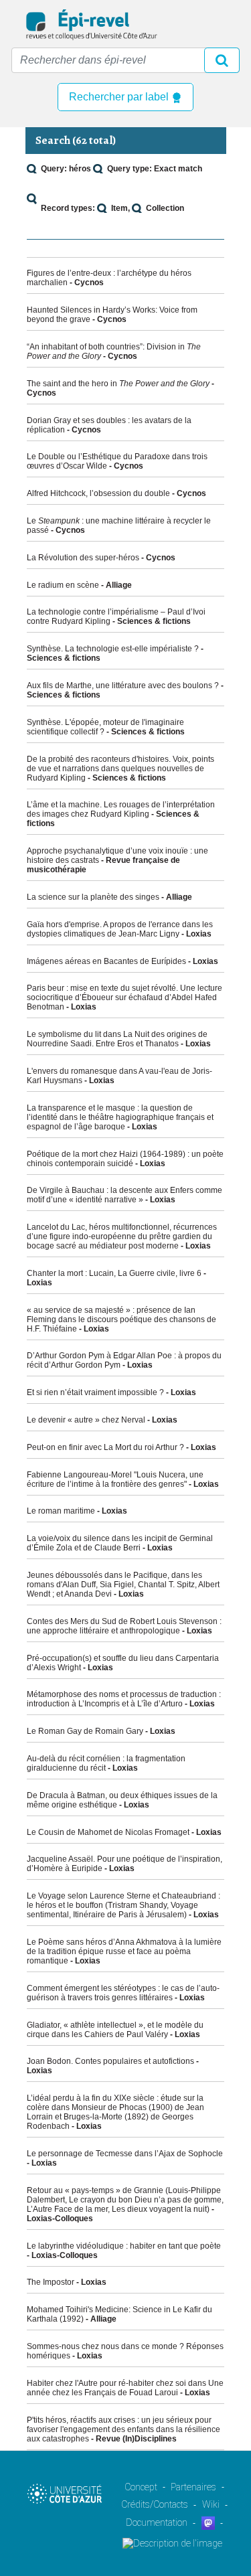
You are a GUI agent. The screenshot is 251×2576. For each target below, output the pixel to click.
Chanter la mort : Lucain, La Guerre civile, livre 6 (114, 1273)
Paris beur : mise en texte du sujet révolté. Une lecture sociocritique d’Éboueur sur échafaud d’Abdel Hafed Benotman (124, 997)
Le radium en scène (63, 585)
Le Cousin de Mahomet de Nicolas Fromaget (108, 1832)
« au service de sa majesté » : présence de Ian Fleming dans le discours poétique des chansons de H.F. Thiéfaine (121, 1319)
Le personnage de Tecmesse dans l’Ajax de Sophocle (125, 2154)
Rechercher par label (120, 97)
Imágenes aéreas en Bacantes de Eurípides (106, 961)
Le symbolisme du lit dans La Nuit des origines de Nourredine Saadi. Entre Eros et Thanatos (117, 1039)
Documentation (157, 2522)
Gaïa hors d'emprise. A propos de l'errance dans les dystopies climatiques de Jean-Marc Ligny (120, 929)
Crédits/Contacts (155, 2504)
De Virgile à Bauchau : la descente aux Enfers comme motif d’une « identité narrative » (124, 1195)
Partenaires (193, 2487)
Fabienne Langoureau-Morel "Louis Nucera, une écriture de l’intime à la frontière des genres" (115, 1479)
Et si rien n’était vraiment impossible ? (95, 1392)
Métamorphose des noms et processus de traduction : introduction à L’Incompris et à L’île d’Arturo (124, 1699)
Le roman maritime (61, 1511)
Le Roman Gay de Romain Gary (85, 1731)
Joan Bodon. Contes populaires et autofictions (110, 2061)
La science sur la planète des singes (93, 897)
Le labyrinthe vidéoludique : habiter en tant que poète (124, 2246)
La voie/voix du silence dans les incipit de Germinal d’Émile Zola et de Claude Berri (120, 1543)
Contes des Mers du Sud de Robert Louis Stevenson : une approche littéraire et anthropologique (124, 1626)
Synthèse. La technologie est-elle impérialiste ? (113, 649)
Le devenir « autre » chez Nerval (86, 1420)
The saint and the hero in (118, 384)
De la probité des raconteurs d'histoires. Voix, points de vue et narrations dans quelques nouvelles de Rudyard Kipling (120, 769)
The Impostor (51, 2282)
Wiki (211, 2504)
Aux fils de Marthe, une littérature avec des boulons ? (123, 686)
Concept (141, 2487)
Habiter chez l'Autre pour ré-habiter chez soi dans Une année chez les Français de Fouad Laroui (125, 2388)
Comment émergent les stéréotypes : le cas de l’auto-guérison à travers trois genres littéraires (123, 1993)
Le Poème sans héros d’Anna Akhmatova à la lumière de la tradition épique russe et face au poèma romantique (124, 1951)
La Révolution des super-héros (83, 558)
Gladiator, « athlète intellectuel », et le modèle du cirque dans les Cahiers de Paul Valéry (115, 2030)
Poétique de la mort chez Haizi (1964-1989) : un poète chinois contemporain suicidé (125, 1159)
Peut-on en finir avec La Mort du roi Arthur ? (105, 1447)
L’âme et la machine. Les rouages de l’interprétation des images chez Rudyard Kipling (121, 809)
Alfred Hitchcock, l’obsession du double (98, 493)
